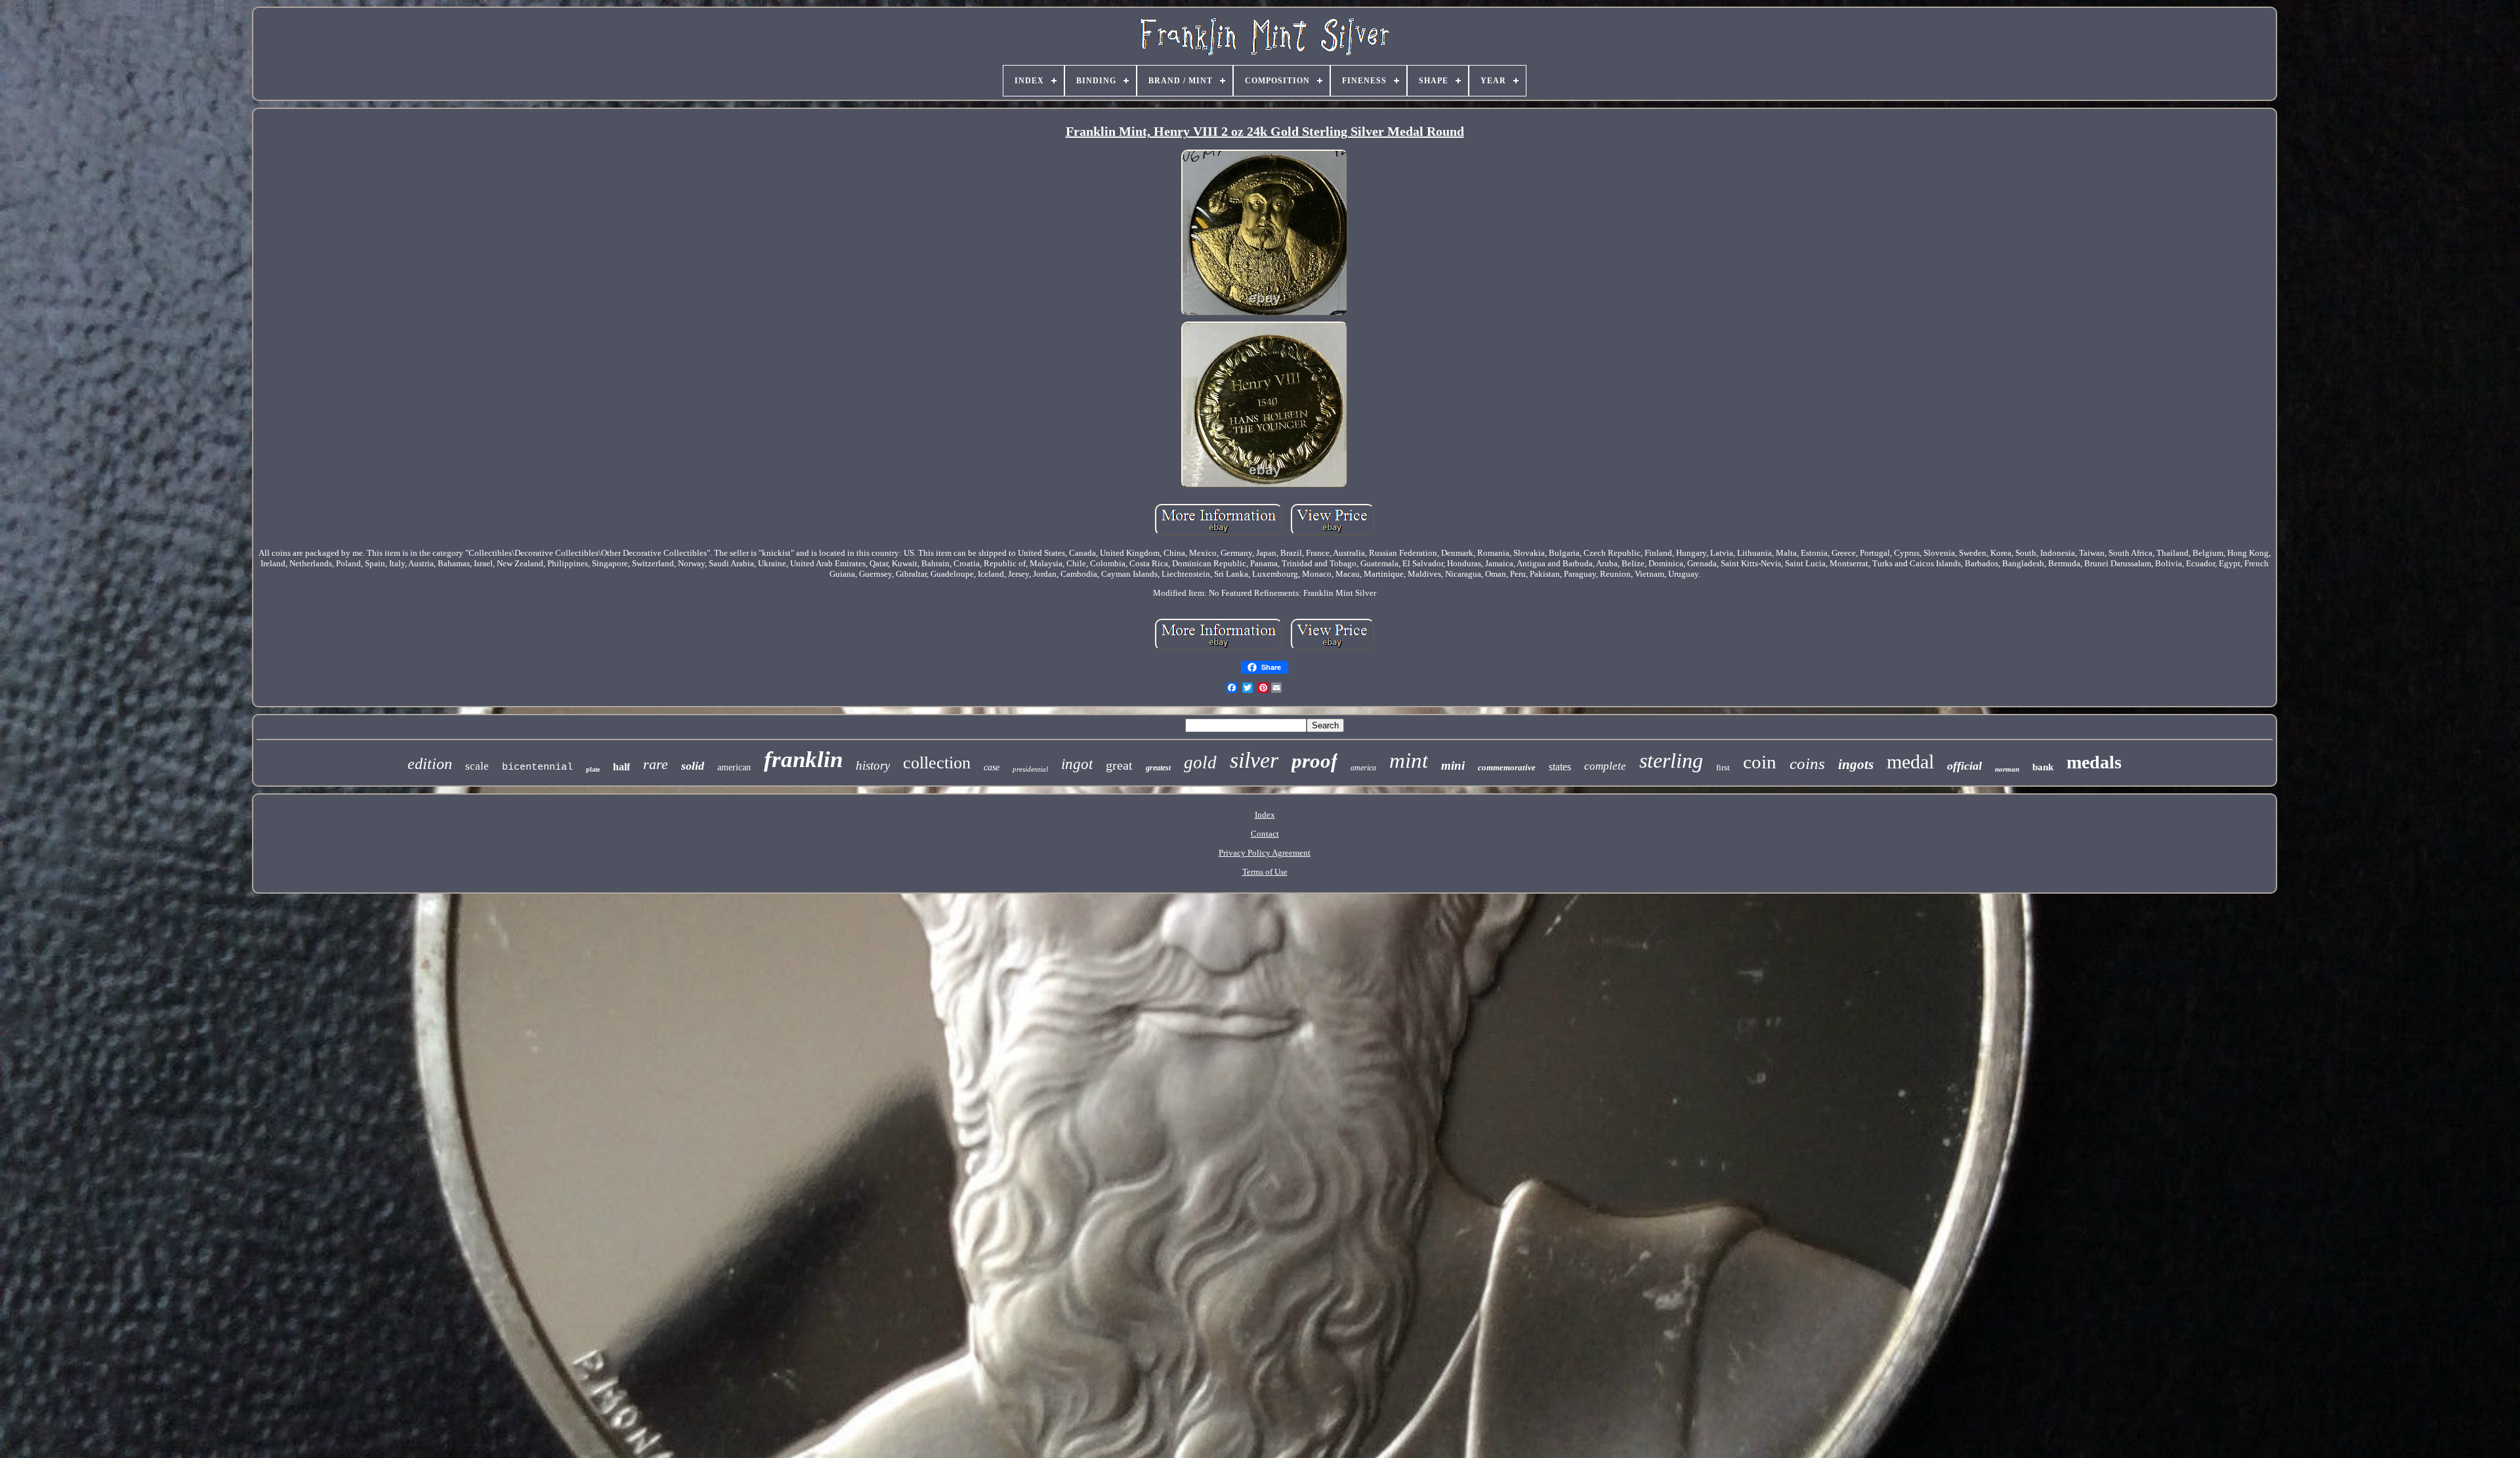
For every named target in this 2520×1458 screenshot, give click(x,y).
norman (2007, 769)
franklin (803, 760)
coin (1760, 762)
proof (1314, 761)
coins (1807, 763)
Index (1265, 815)
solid (693, 766)
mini (1453, 765)
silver (1254, 760)
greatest (1158, 768)
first (1723, 767)
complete (1605, 766)
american (734, 767)
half (621, 767)
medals (2094, 762)
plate (593, 769)
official (1964, 766)
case (992, 767)
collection (937, 763)
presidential (1030, 769)
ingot (1077, 764)
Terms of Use (1265, 872)
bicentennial (537, 767)
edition (430, 764)
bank (2043, 767)
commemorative (1507, 767)
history (873, 765)
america (1363, 768)
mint (1409, 760)
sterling (1671, 760)
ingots (1856, 764)
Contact (1265, 834)
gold (1200, 762)
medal (1910, 761)
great (1119, 765)
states (1560, 767)
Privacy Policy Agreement (1265, 853)
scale (477, 766)
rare (656, 764)
